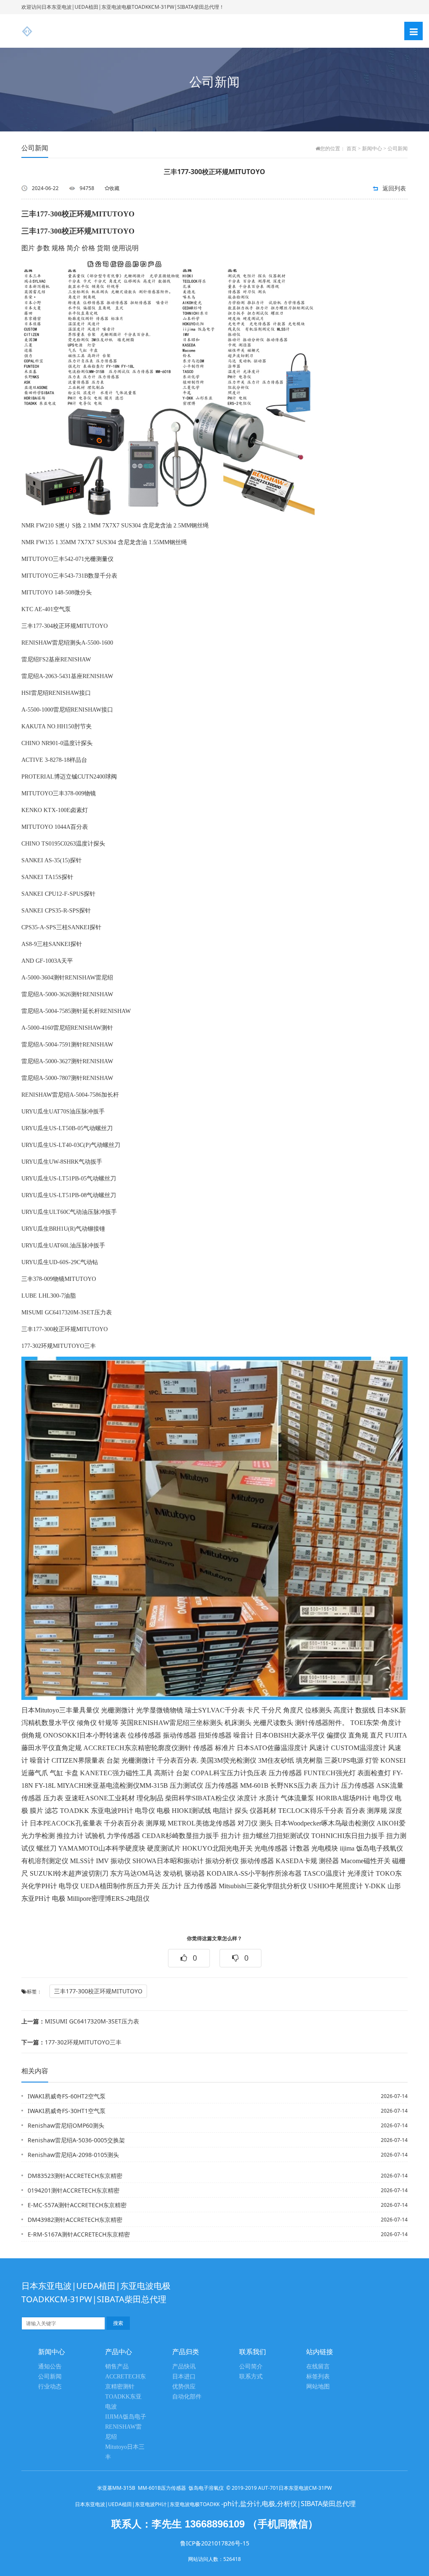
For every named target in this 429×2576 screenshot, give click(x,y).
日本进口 (184, 2377)
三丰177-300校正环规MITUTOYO (98, 1991)
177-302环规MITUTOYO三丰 (71, 2042)
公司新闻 (398, 149)
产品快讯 (184, 2366)
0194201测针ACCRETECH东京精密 (74, 2190)
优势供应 (184, 2387)
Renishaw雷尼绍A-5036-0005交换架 (76, 2140)
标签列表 (318, 2377)
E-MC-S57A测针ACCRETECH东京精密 (77, 2205)
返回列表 (394, 188)
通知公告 (50, 2366)
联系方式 (251, 2377)
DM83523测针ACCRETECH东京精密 (75, 2176)
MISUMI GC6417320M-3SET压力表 (80, 2021)
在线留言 (318, 2366)
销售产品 (117, 2366)
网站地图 (318, 2387)
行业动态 (50, 2387)
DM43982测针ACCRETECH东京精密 (75, 2220)
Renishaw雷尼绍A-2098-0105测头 (73, 2155)
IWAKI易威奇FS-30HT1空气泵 (67, 2111)
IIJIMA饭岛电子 (126, 2417)
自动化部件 (187, 2397)
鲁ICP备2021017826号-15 (215, 2543)
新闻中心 (372, 149)
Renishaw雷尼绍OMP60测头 (66, 2125)
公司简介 (251, 2366)
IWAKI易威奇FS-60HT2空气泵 (67, 2096)
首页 (351, 149)
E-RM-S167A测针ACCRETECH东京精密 (79, 2234)
